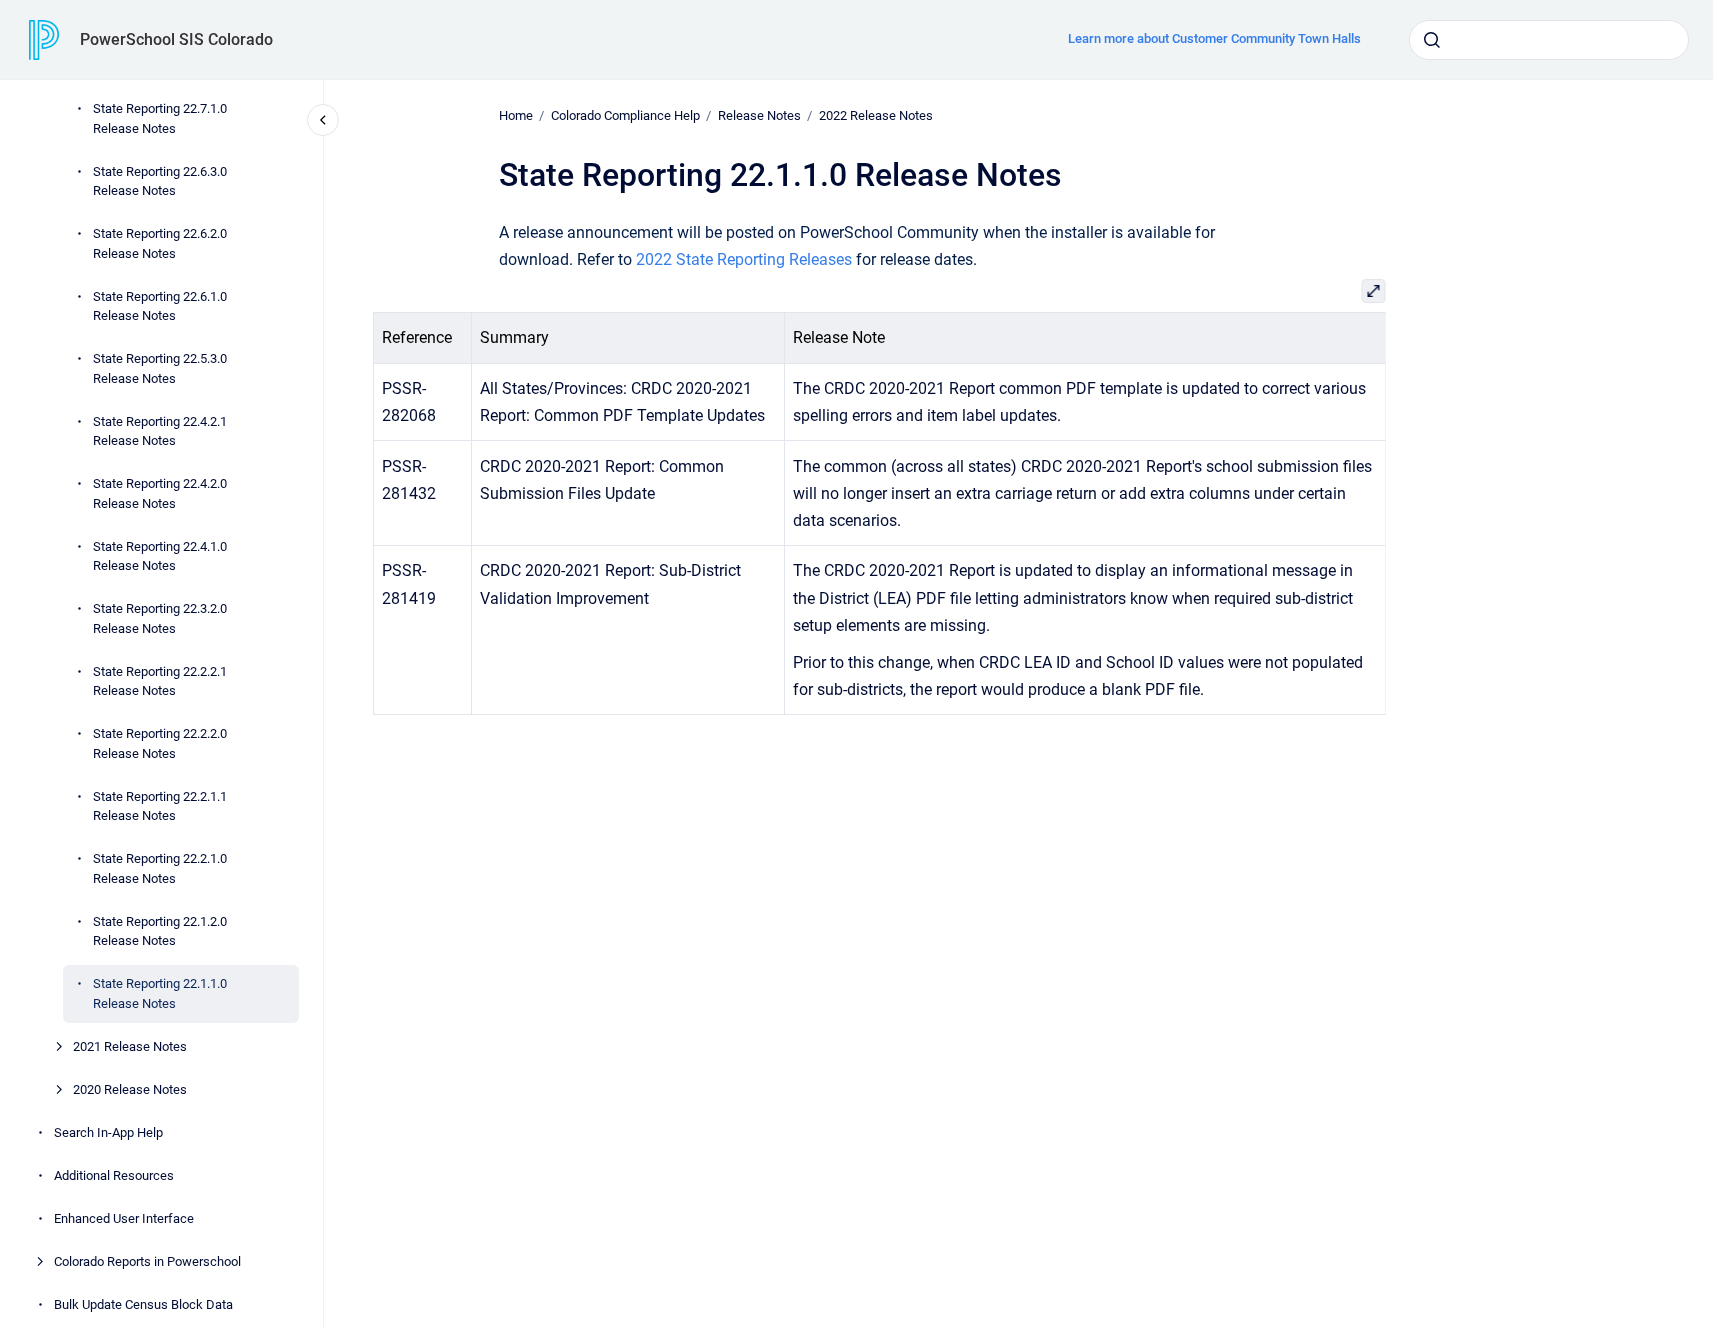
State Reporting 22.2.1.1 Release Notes (160, 806)
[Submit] (1432, 40)
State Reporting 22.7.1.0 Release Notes (160, 118)
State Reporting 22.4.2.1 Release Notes (160, 431)
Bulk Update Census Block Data (143, 1304)
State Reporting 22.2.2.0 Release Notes (160, 743)
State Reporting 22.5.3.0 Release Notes (160, 368)
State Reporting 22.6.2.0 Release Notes (160, 243)
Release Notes (759, 115)
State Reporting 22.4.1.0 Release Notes (160, 556)
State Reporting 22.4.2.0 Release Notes (160, 493)
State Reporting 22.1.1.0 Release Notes (160, 993)
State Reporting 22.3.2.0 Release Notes (160, 618)
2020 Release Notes (130, 1089)
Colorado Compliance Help (625, 115)
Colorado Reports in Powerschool (147, 1261)
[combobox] (1549, 40)
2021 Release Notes (130, 1046)
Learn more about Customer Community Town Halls (1214, 38)
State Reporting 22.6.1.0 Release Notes (160, 306)
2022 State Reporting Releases (744, 259)
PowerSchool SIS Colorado (176, 39)
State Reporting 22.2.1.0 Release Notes (160, 868)
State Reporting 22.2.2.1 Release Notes (160, 681)
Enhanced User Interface (124, 1218)
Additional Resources (114, 1175)
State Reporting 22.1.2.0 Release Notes (160, 931)
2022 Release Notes (876, 115)
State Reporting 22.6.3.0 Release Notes (160, 181)
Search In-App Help (108, 1132)
